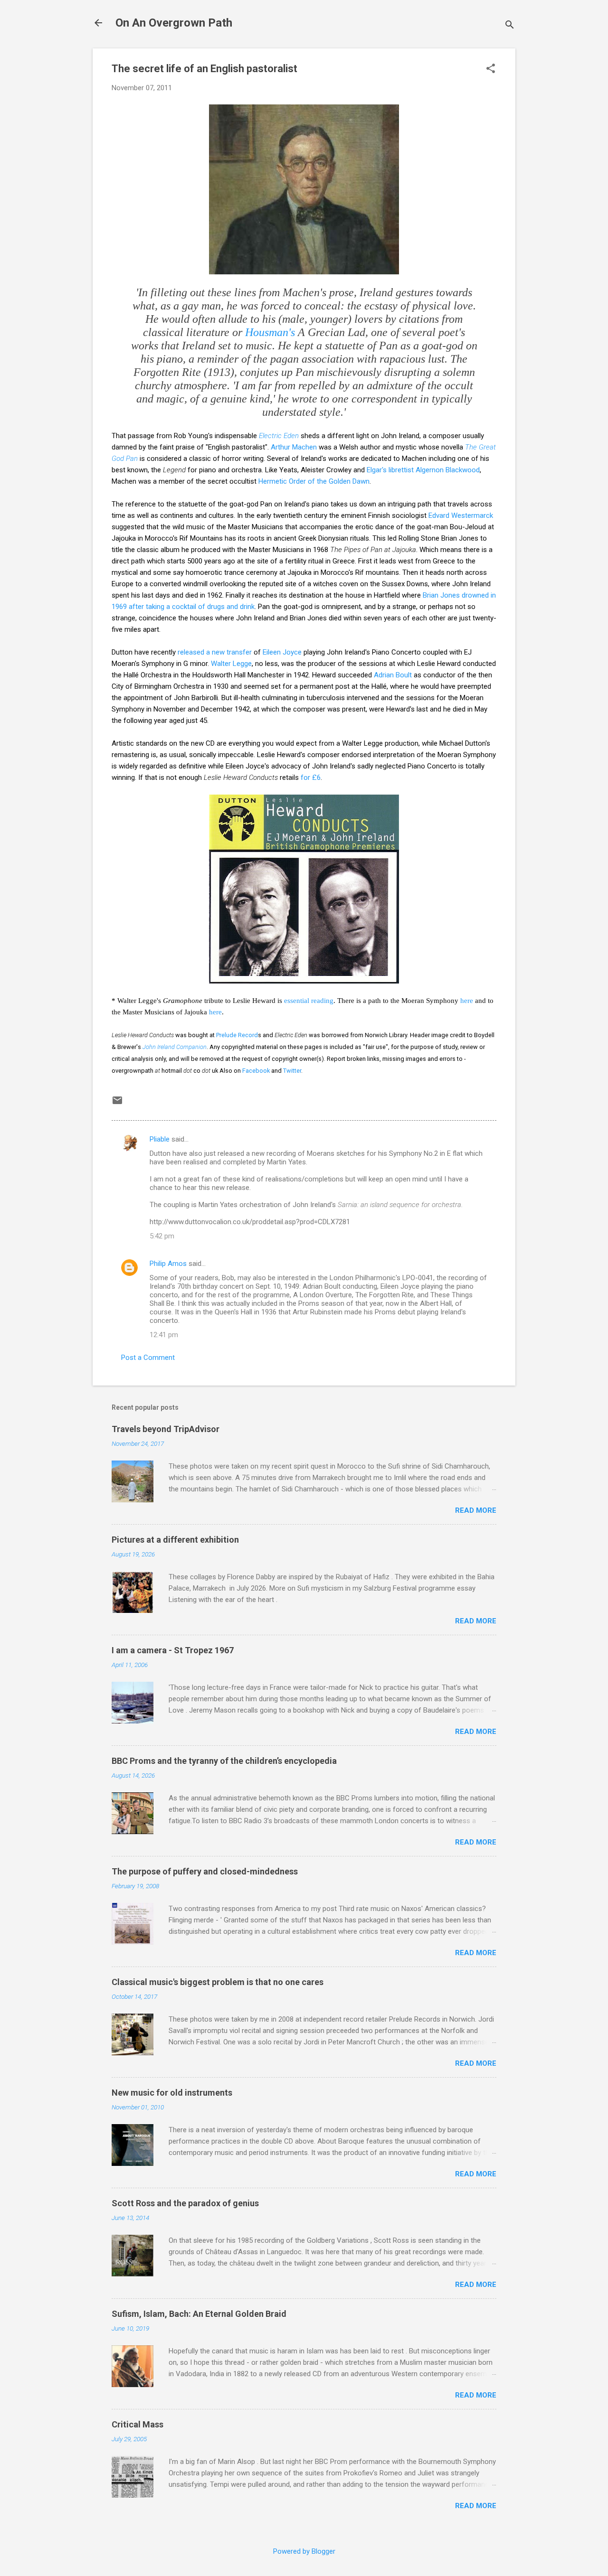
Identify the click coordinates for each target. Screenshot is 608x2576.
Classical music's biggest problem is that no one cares (218, 1982)
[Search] (510, 26)
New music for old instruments (172, 2093)
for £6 (311, 777)
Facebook (256, 1071)
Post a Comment (148, 1358)
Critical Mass (138, 2424)
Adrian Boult (393, 675)
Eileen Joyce (282, 652)
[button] (491, 69)
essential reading (309, 1001)
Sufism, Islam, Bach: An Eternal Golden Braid (199, 2314)
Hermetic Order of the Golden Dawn (314, 481)
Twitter (292, 1071)
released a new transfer (215, 652)
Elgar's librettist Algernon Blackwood (423, 470)
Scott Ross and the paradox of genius (185, 2203)
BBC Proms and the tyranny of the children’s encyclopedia (224, 1761)
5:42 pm (162, 1236)
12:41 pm (164, 1335)
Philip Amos (168, 1264)
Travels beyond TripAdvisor (166, 1429)
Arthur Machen (294, 447)
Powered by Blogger (304, 2551)
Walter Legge (231, 664)
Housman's (270, 332)
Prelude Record (237, 1035)
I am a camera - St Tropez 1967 (173, 1650)
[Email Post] (117, 1104)
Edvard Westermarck (461, 515)
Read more (476, 1510)
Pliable (160, 1139)
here (467, 1001)
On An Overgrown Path (174, 23)
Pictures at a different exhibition (175, 1540)
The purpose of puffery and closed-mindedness (205, 1871)
